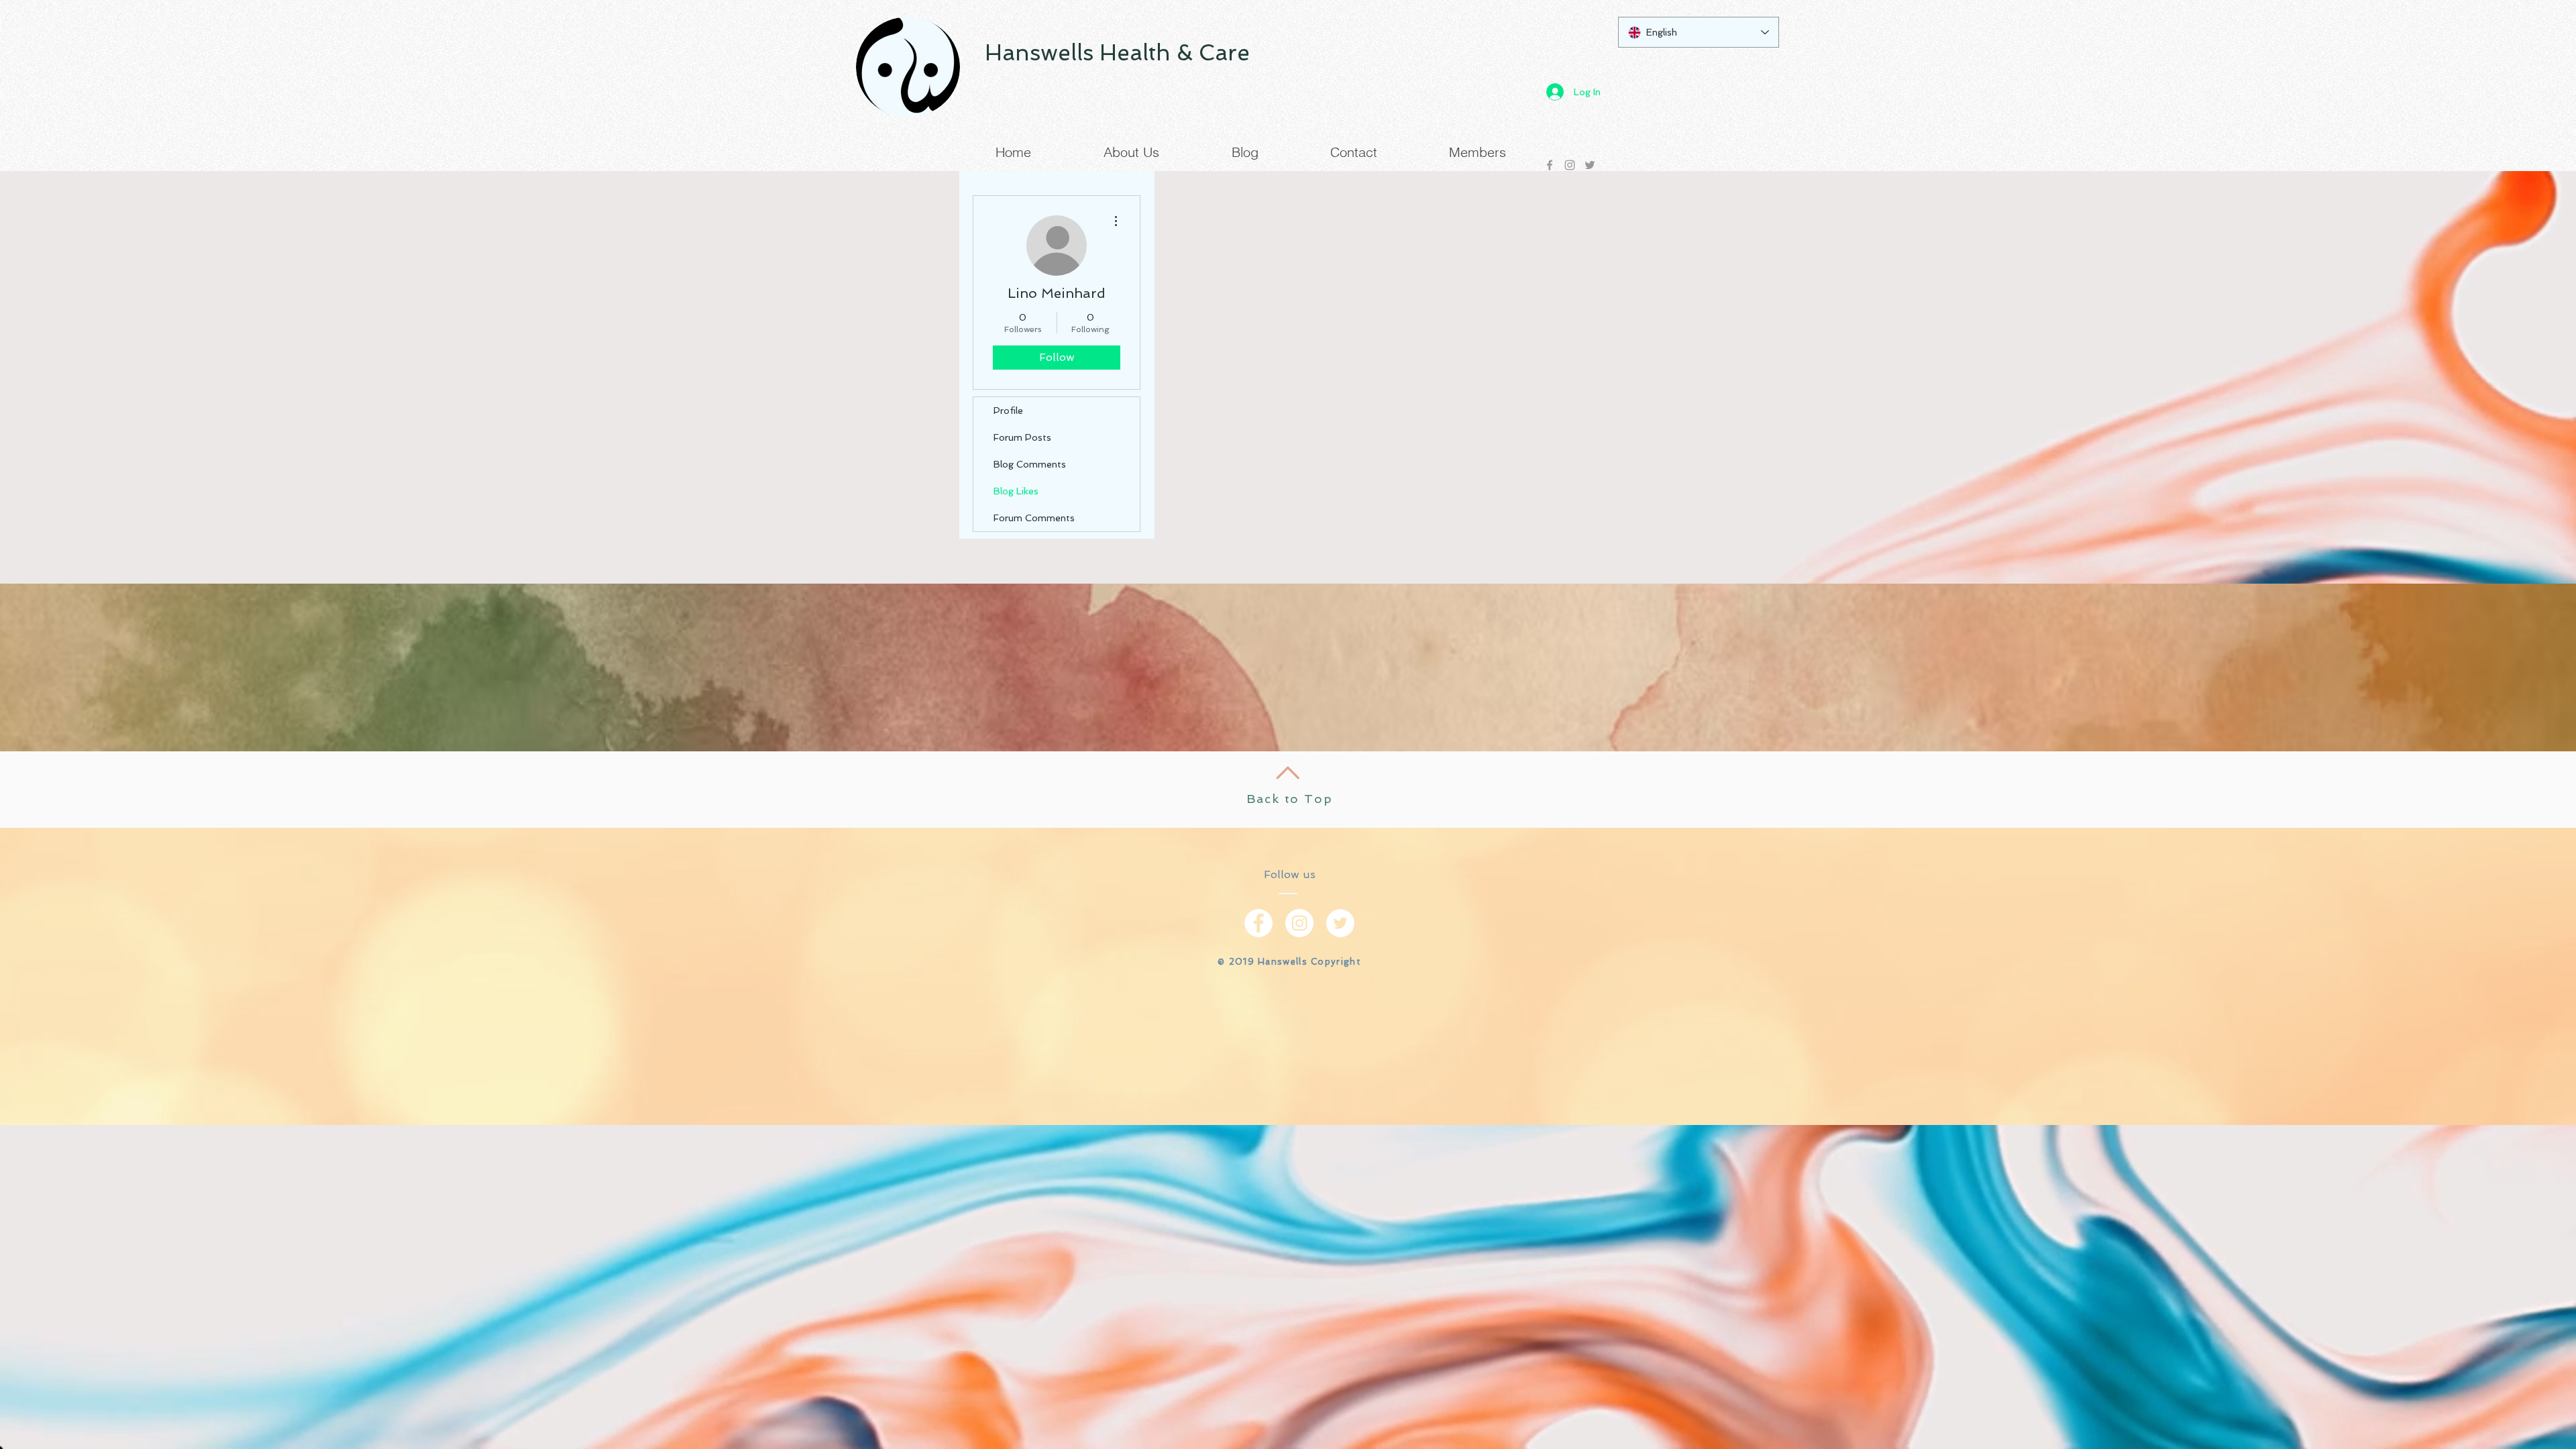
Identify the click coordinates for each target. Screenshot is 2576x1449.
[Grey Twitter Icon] (1590, 165)
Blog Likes (1016, 491)
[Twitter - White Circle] (1340, 923)
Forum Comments (1034, 518)
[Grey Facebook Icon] (1550, 165)
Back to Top (1290, 799)
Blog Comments (1030, 464)
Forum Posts (1022, 437)
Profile (1008, 411)
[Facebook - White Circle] (1258, 923)
